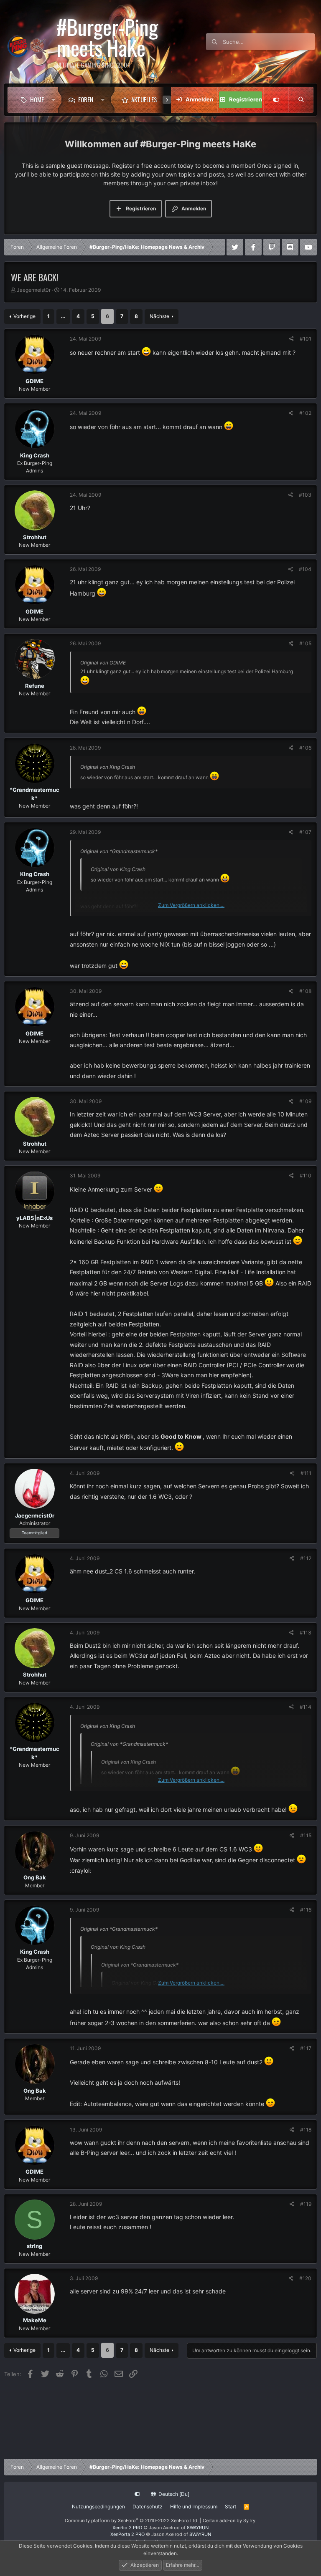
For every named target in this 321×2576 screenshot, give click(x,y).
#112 (306, 1558)
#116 (306, 1910)
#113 (306, 1633)
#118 (306, 2130)
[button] (53, 100)
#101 (306, 339)
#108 (305, 991)
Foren (86, 99)
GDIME (34, 381)
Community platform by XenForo (132, 2520)
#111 (306, 1473)
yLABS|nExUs (34, 1218)
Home (37, 99)
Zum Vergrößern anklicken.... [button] (191, 905)
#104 (305, 569)
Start (231, 2507)
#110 (306, 1176)
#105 (305, 643)
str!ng (34, 2246)
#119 (306, 2204)
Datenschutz (148, 2507)
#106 (305, 748)
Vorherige (24, 316)
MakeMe (35, 2320)
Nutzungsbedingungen (98, 2507)
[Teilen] (292, 339)
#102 (305, 413)
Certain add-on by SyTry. (230, 2520)
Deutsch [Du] (173, 2494)
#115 (306, 1835)
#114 (306, 1707)
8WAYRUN (198, 2528)
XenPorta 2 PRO (127, 2534)
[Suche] (301, 100)
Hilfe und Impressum (194, 2507)
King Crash (35, 455)
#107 (305, 832)
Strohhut (35, 537)
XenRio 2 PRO (127, 2528)
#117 (306, 2048)
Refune (35, 686)
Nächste (159, 316)
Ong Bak (35, 1877)
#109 (305, 1101)
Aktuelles (144, 99)
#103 (305, 495)
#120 (305, 2278)
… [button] (63, 316)
